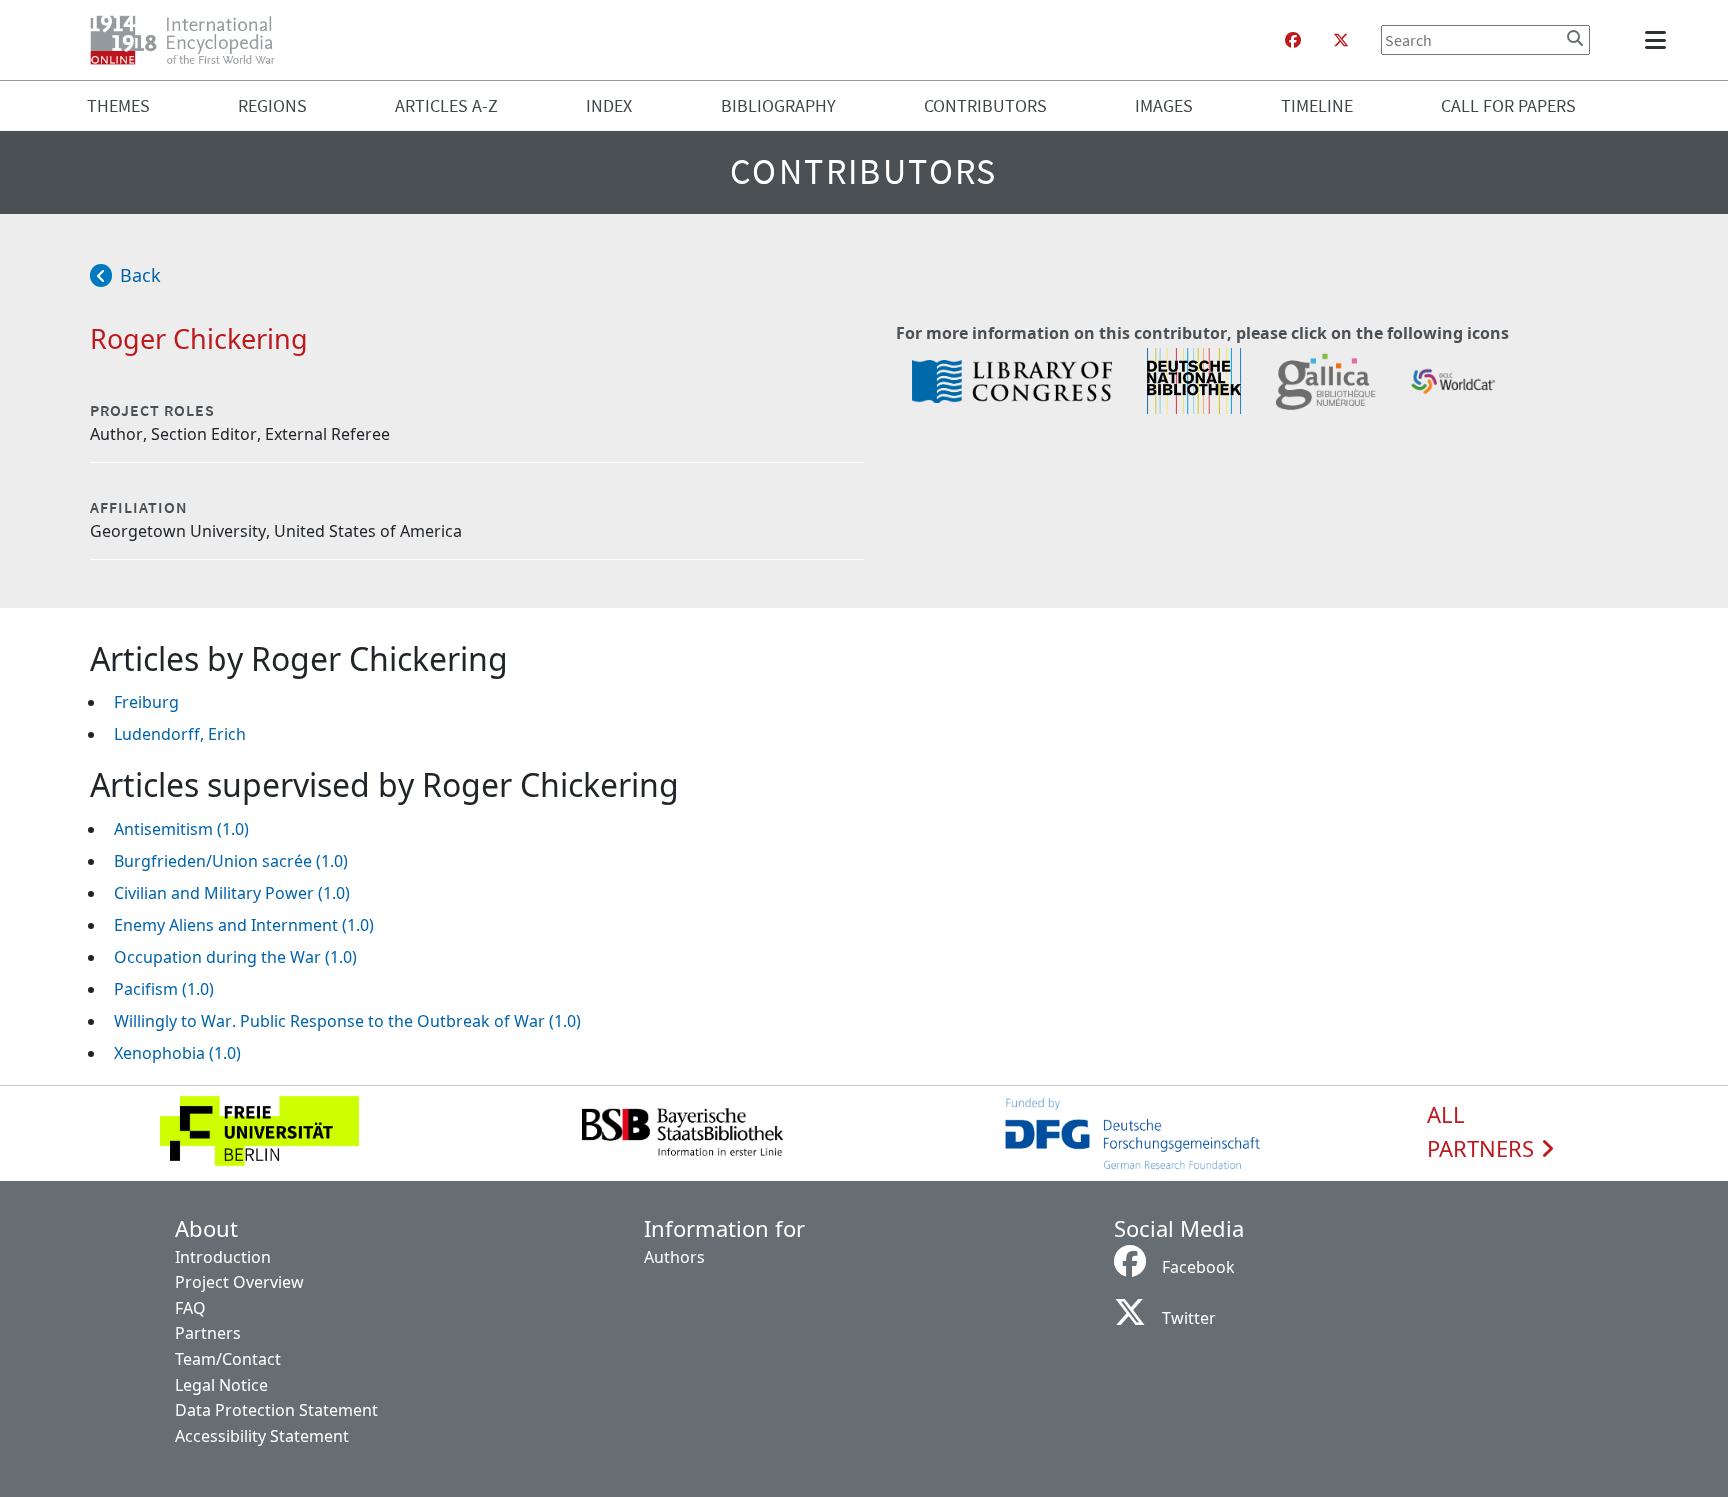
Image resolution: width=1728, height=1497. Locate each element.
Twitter (1189, 1318)
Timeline (1317, 105)
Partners (208, 1333)
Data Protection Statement (276, 1410)
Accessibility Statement (262, 1436)
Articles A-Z (446, 105)
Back (140, 275)
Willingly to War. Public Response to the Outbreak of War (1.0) (347, 1021)
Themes (118, 105)
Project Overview (239, 1282)
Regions (272, 105)
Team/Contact (228, 1359)
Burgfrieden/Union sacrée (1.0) (231, 861)
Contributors (985, 105)
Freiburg (146, 702)
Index (609, 105)
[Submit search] (1575, 38)
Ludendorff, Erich (180, 734)
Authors (674, 1257)
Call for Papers (1508, 105)
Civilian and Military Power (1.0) (232, 893)
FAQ (190, 1308)
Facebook (1198, 1267)
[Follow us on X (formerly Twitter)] (1341, 40)
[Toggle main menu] (1659, 40)
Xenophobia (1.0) (177, 1053)
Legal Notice (221, 1385)
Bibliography (778, 105)
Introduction (223, 1257)
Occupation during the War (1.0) (235, 957)
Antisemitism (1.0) (181, 829)
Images (1164, 105)
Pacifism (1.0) (164, 989)
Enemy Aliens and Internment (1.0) (244, 925)
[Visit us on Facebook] (1293, 40)
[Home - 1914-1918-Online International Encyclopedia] (190, 40)
